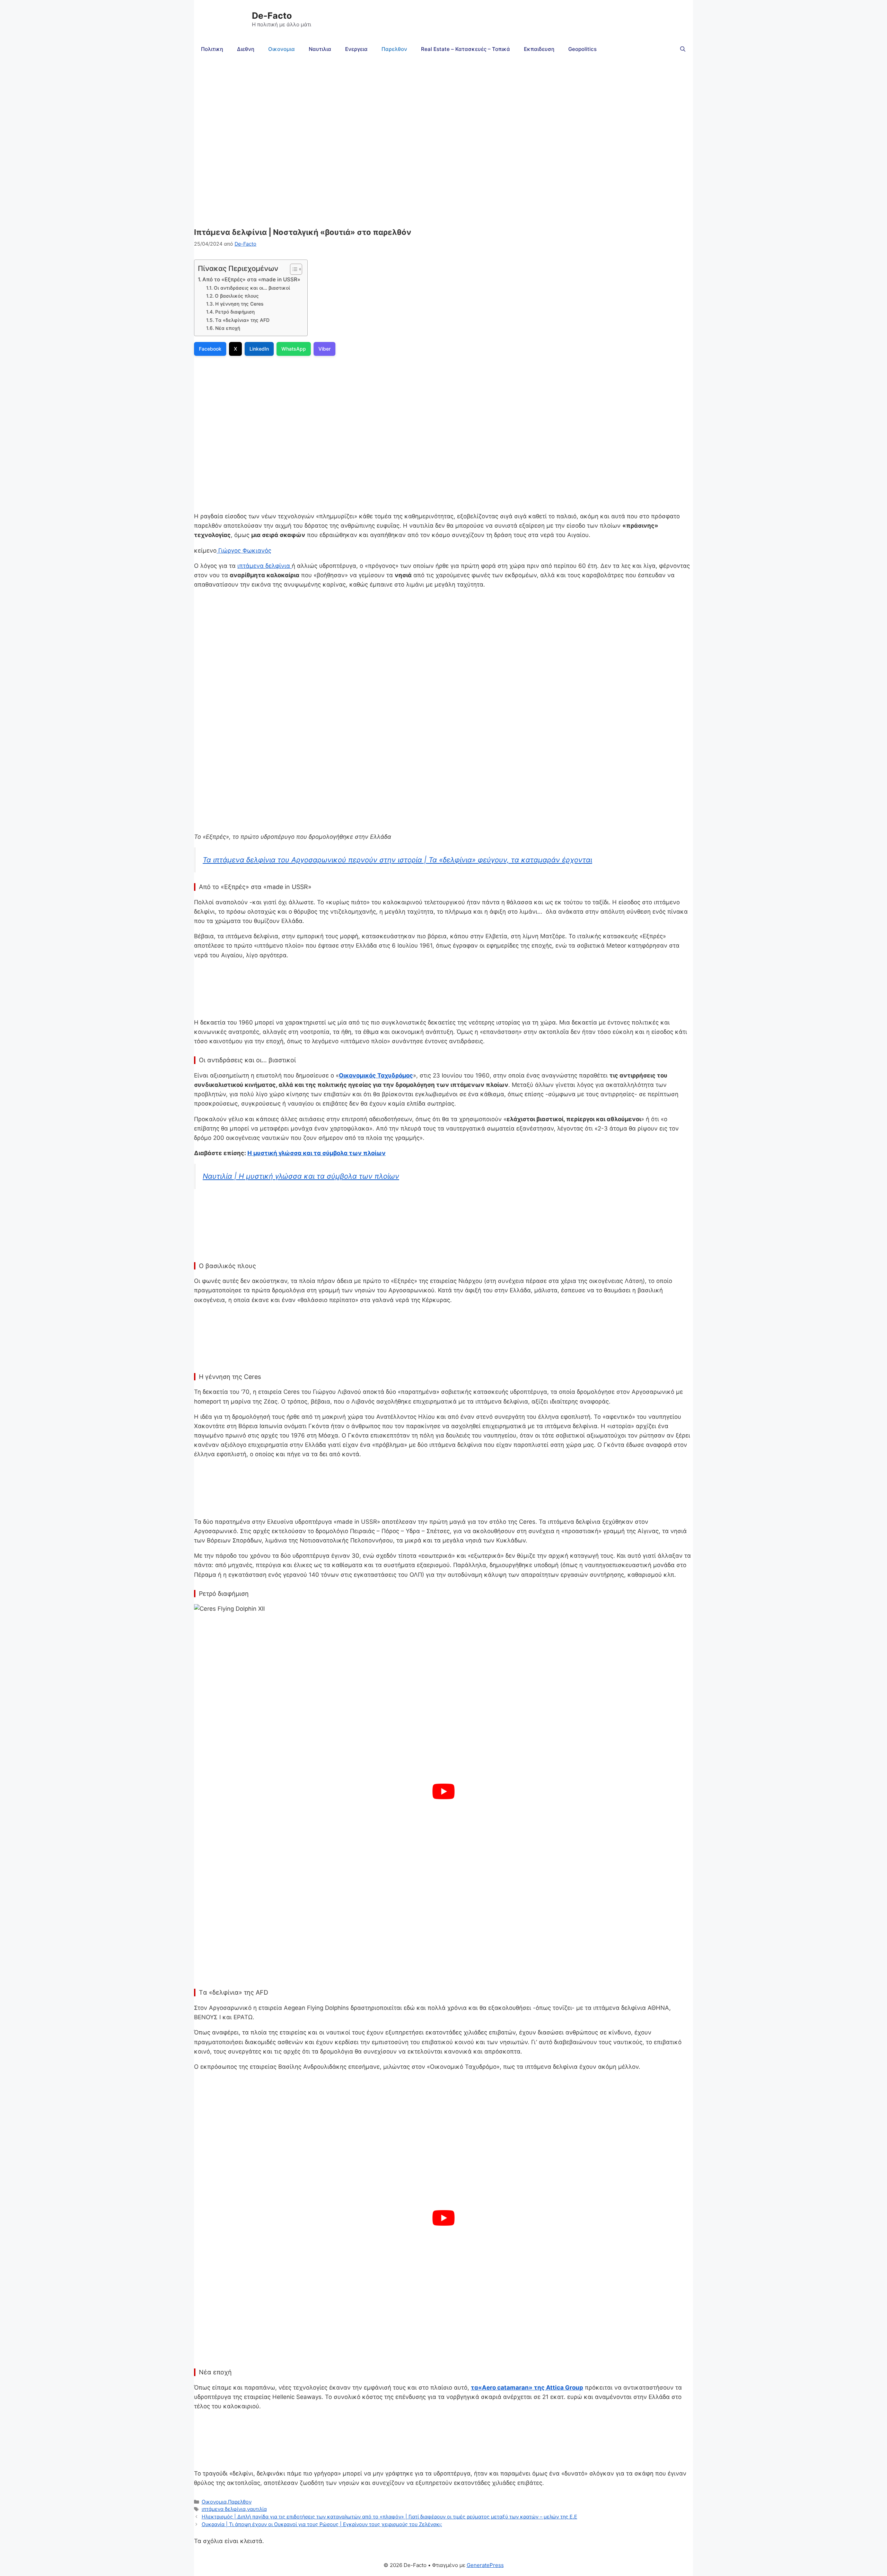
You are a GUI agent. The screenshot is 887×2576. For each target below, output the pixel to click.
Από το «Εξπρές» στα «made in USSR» (251, 279)
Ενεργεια (356, 49)
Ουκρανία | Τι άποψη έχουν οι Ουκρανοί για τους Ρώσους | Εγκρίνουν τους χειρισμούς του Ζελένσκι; (322, 2524)
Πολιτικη (212, 49)
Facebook (210, 349)
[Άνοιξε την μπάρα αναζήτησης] (683, 49)
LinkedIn (259, 349)
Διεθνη (246, 49)
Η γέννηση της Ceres (239, 304)
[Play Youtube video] (443, 1791)
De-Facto (272, 16)
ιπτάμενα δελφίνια (265, 566)
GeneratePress (485, 2565)
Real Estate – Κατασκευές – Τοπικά (466, 49)
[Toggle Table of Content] (293, 269)
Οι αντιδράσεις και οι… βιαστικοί (252, 288)
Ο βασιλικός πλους (237, 296)
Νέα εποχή (228, 328)
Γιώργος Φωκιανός (244, 551)
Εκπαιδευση (539, 49)
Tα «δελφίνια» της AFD (242, 320)
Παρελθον (394, 49)
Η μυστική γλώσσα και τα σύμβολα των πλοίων (317, 1153)
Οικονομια (282, 49)
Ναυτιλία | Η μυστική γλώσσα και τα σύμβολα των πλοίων (301, 1176)
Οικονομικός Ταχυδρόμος (376, 1075)
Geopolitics (582, 49)
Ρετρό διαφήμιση (235, 312)
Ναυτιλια (320, 49)
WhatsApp (294, 349)
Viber (324, 349)
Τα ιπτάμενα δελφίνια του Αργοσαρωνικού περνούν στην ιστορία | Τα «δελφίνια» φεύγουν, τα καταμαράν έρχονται (397, 860)
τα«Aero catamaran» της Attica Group (527, 2388)
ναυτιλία (257, 2509)
